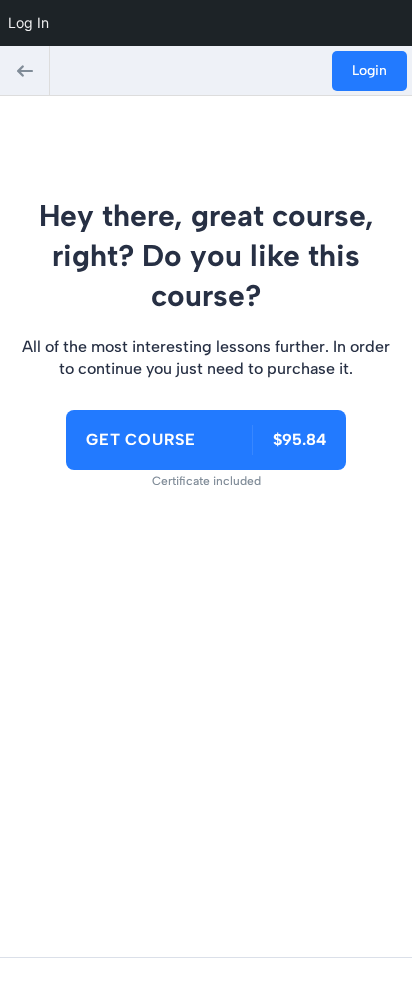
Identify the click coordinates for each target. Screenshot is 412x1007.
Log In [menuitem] (28, 22)
